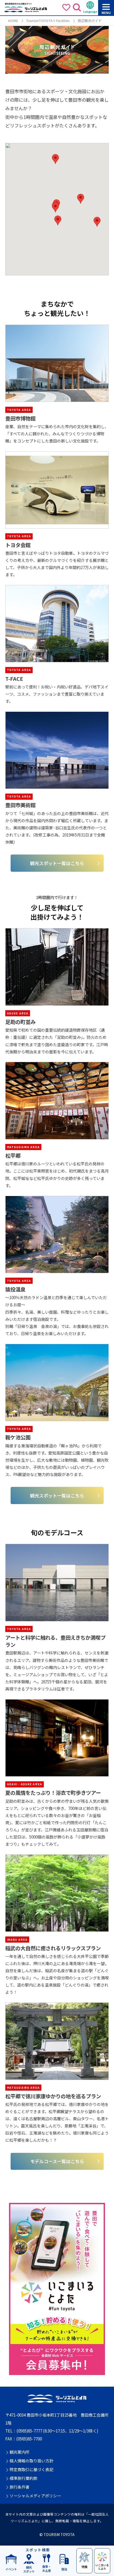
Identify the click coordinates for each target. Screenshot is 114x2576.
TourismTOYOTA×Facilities (48, 21)
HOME (13, 21)
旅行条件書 (19, 2487)
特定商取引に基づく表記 (31, 2470)
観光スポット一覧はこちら (57, 863)
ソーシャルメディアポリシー (35, 2496)
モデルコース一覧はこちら (57, 2161)
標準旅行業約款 (23, 2478)
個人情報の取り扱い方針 (31, 2461)
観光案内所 (19, 2452)
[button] (55, 207)
